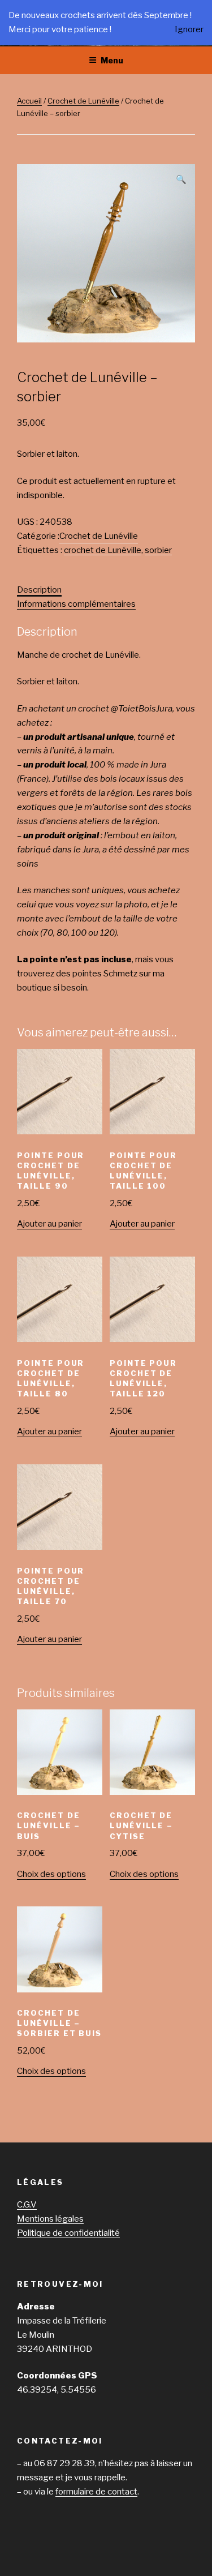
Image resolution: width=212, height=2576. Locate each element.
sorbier (158, 550)
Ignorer (189, 29)
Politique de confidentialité (68, 2233)
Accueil (29, 101)
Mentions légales (50, 2219)
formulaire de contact (96, 2492)
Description (39, 590)
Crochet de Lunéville (83, 101)
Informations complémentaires (76, 604)
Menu (112, 60)
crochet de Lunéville (103, 550)
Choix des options (51, 1874)
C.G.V (27, 2205)
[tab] (39, 590)
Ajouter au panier (49, 1224)
